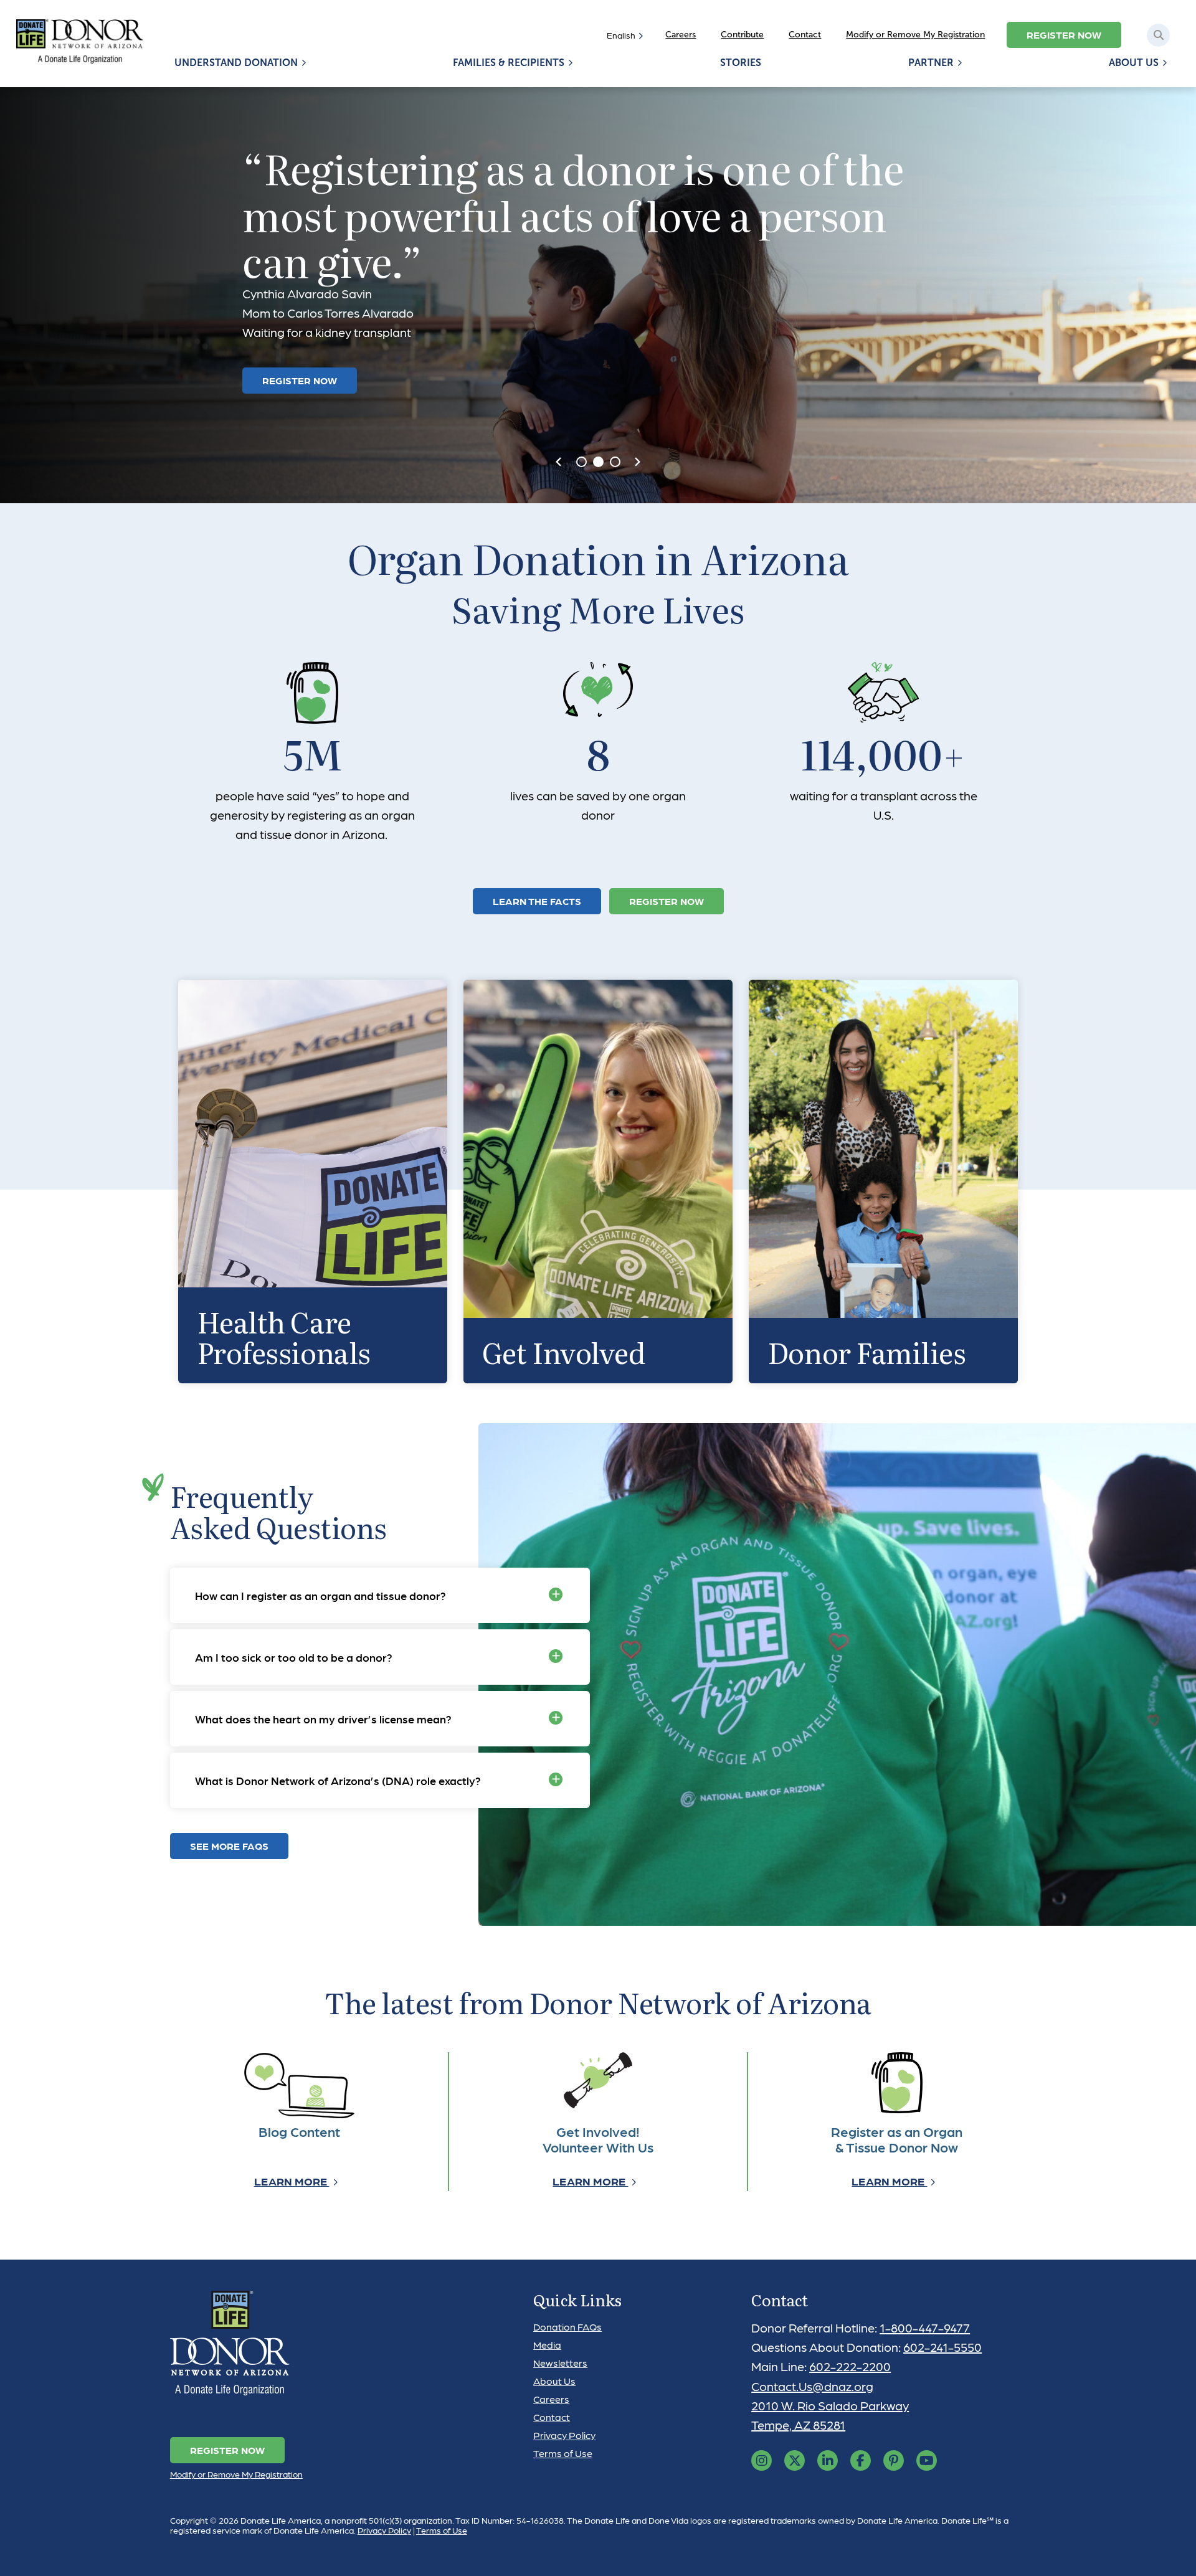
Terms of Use (563, 2453)
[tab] (581, 462)
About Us (1134, 63)
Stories (741, 63)
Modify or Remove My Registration (915, 35)
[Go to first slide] (637, 462)
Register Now (1064, 35)
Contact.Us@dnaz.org (812, 2386)
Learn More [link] (292, 2181)
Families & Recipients (509, 63)
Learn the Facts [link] (537, 901)
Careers (681, 35)
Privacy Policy (564, 2435)
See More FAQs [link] (229, 1846)
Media (547, 2345)
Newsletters (560, 2363)
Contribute (742, 35)
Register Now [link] (667, 901)
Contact (805, 35)
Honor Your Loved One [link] (324, 347)
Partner (931, 63)
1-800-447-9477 (925, 2327)
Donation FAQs (567, 2327)
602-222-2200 (850, 2366)
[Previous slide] (559, 462)
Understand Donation (236, 63)
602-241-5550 (942, 2347)
